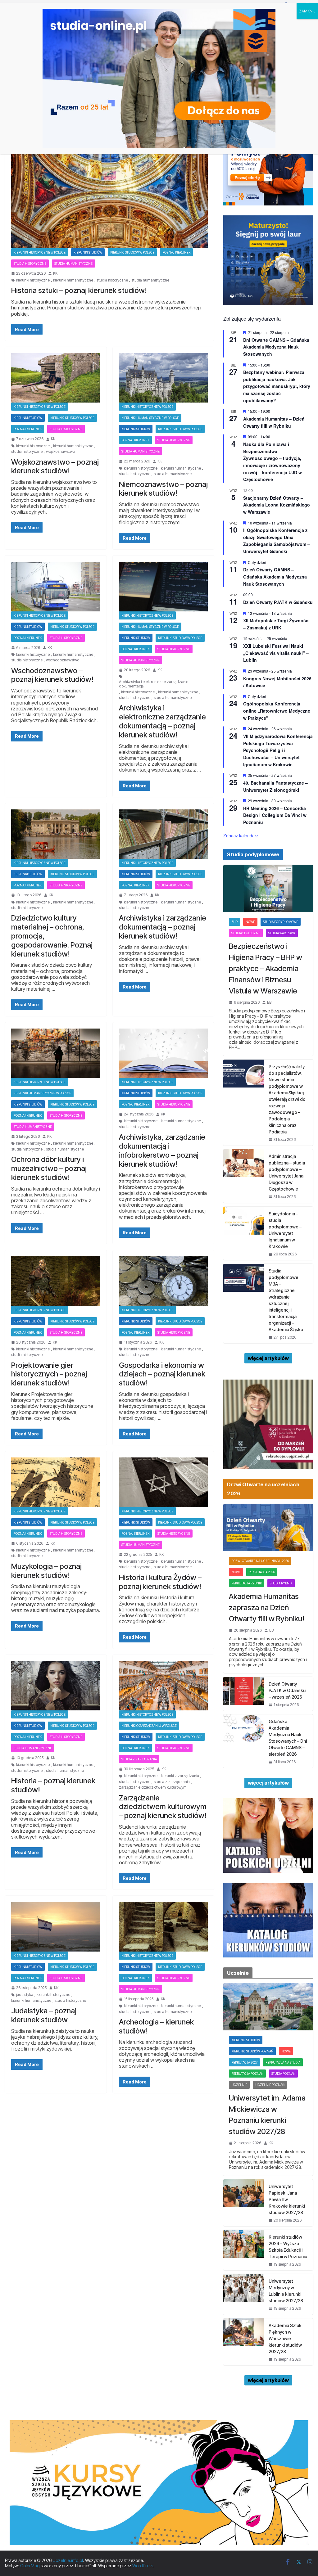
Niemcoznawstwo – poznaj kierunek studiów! (163, 489)
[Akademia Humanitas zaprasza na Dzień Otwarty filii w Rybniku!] (268, 1528)
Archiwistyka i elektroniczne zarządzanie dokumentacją (154, 684)
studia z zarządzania (172, 1782)
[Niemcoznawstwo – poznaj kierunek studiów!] (164, 378)
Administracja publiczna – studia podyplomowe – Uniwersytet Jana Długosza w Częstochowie (287, 1173)
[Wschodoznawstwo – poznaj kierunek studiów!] (56, 586)
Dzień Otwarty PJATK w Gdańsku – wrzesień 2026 (287, 1690)
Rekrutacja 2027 (244, 2062)
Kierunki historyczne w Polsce (40, 252)
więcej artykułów (268, 1358)
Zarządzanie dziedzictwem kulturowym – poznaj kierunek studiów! (163, 1807)
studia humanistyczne (150, 280)
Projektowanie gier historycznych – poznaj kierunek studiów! (49, 1374)
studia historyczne (112, 280)
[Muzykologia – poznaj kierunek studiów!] (56, 1482)
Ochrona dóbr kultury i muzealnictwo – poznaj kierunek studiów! (49, 1168)
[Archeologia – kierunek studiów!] (164, 1927)
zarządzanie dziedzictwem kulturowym (153, 1787)
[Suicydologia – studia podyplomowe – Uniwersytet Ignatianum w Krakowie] (243, 1233)
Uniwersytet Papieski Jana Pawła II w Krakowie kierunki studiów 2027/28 (287, 2199)
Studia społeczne (246, 933)
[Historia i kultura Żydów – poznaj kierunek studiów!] (164, 1482)
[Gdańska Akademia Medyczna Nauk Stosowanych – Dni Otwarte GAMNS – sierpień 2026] (243, 1741)
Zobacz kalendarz (241, 835)
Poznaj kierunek (176, 252)
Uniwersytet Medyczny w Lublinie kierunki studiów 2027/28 (286, 2291)
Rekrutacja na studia (283, 2062)
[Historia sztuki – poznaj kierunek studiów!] (109, 193)
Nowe (250, 922)
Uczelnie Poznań (270, 2085)
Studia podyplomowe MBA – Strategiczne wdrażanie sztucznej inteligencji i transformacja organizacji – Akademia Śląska (286, 1300)
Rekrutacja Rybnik (247, 1583)
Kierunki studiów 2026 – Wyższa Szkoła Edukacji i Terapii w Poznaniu (288, 2247)
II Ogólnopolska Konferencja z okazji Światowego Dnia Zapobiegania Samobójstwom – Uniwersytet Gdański (277, 541)
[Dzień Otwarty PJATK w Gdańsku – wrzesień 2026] (243, 1694)
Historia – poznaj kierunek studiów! (53, 1785)
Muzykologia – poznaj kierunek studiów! (46, 1571)
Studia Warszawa (282, 933)
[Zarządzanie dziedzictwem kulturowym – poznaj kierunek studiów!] (164, 1686)
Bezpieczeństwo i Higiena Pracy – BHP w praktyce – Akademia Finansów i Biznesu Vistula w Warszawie (266, 968)
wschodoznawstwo (63, 660)
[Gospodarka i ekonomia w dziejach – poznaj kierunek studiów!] (164, 1281)
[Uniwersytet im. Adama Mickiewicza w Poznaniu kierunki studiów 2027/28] (268, 2007)
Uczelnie (239, 2085)
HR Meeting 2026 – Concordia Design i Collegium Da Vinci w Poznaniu (275, 815)
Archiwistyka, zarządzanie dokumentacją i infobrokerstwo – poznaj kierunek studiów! (162, 1150)
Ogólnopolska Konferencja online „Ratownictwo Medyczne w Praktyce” (277, 711)
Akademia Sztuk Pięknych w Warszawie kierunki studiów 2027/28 (285, 2338)
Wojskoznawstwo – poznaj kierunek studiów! (55, 466)
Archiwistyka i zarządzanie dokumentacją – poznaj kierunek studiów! (163, 927)
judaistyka (25, 1995)
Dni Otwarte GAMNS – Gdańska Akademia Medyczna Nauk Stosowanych (276, 347)
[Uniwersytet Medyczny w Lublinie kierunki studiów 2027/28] (243, 2294)
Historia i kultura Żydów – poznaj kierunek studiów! (160, 1582)
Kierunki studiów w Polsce (132, 252)
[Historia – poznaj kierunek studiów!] (56, 1686)
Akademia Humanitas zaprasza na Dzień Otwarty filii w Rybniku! (267, 1608)
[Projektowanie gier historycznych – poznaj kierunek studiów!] (56, 1281)
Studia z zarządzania (139, 1759)
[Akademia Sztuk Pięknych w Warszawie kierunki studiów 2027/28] (243, 2342)
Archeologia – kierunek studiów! (156, 2026)
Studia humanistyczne (73, 263)
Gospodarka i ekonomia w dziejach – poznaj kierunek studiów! (162, 1374)
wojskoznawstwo (60, 452)
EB (269, 1002)
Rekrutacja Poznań (247, 2074)
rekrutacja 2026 (262, 1572)
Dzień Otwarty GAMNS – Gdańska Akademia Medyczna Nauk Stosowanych (275, 576)
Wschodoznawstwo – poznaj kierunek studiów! (52, 675)
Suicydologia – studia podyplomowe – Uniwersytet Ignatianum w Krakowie (285, 1230)
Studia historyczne (30, 263)
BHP (234, 922)
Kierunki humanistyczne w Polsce (150, 418)
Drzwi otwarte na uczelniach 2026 (260, 1561)
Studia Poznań (283, 2074)
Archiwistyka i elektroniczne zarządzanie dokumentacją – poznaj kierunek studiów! (162, 721)
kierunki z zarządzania (180, 1776)
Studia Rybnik (281, 1583)
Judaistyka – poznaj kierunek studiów (44, 2015)
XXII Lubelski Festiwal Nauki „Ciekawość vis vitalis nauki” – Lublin (276, 653)
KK (55, 273)
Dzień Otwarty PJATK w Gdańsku (278, 602)
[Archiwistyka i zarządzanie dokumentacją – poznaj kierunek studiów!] (164, 834)
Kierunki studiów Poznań (252, 2051)
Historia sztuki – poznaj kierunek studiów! (79, 290)
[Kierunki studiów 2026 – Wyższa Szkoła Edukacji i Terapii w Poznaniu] (243, 2250)
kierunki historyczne (33, 280)
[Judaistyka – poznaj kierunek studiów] (56, 1927)
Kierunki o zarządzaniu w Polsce (149, 1726)
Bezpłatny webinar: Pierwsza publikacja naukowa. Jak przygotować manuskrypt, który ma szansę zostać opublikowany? (277, 386)
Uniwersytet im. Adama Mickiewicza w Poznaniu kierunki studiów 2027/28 (267, 2115)
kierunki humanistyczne (73, 280)
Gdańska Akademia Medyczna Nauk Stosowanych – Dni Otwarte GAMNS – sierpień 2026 (288, 1738)
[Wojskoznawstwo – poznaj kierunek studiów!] (56, 378)
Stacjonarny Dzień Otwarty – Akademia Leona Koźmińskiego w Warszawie (277, 505)
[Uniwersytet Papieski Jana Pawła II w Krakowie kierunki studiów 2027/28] (243, 2203)
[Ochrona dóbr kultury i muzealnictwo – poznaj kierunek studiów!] (56, 1053)
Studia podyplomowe (281, 922)
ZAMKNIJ (307, 11)
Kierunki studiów (88, 252)
